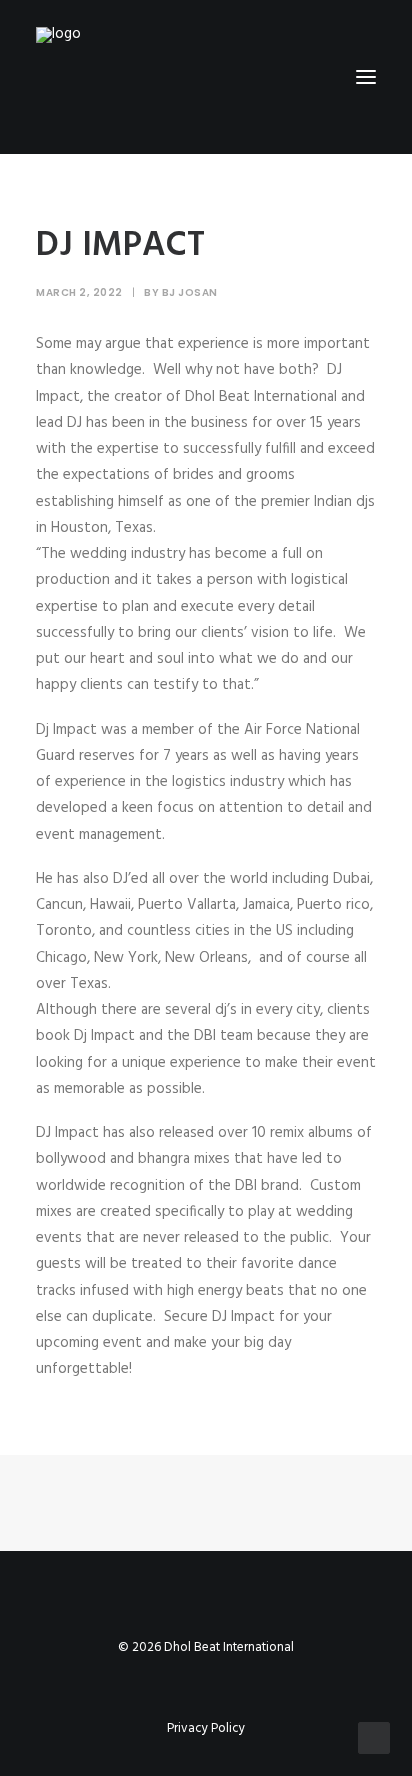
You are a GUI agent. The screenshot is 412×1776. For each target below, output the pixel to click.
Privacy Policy (206, 1728)
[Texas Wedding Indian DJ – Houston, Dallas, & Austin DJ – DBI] (114, 77)
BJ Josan (190, 292)
